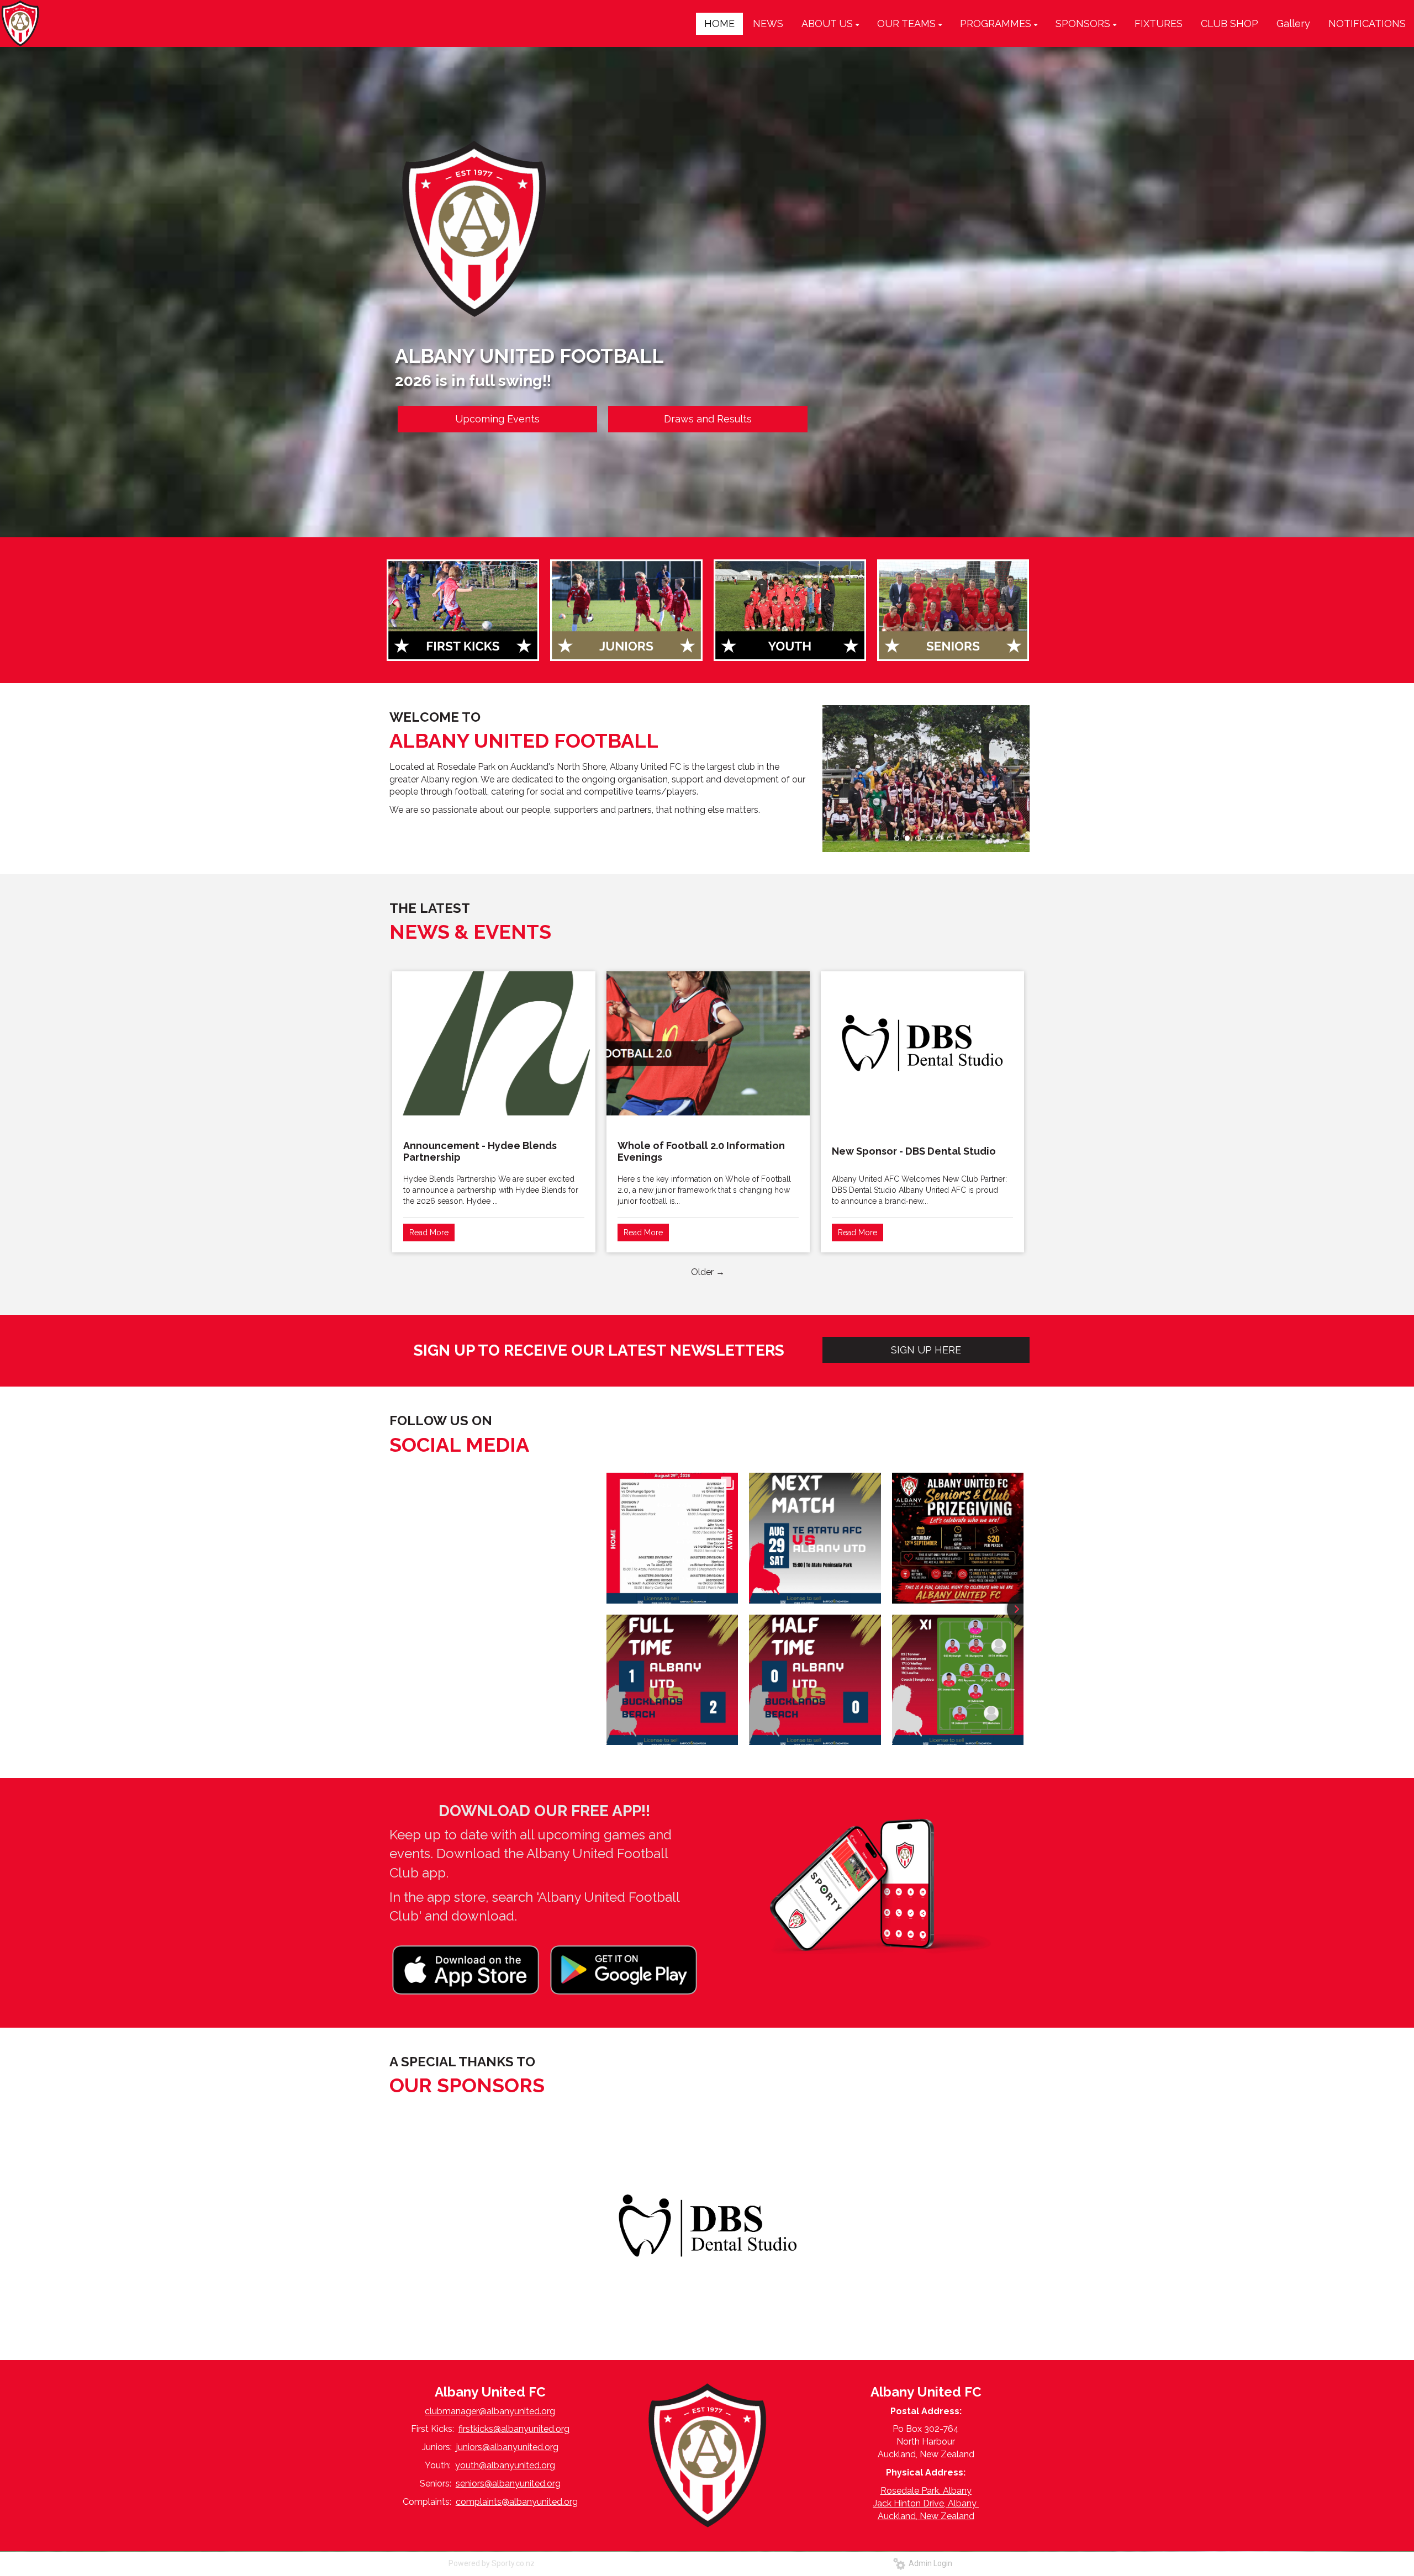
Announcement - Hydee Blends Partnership (480, 1151)
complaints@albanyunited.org (517, 2502)
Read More (429, 1233)
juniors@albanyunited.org (507, 2447)
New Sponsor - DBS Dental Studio (914, 1151)
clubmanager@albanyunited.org (490, 2411)
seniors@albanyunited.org (508, 2484)
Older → (708, 1272)
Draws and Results (708, 419)
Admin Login (929, 2563)
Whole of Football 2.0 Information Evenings (701, 1151)
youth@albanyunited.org (505, 2465)
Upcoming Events (497, 419)
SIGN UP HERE (926, 1350)
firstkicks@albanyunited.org (514, 2429)
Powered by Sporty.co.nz (492, 2563)
